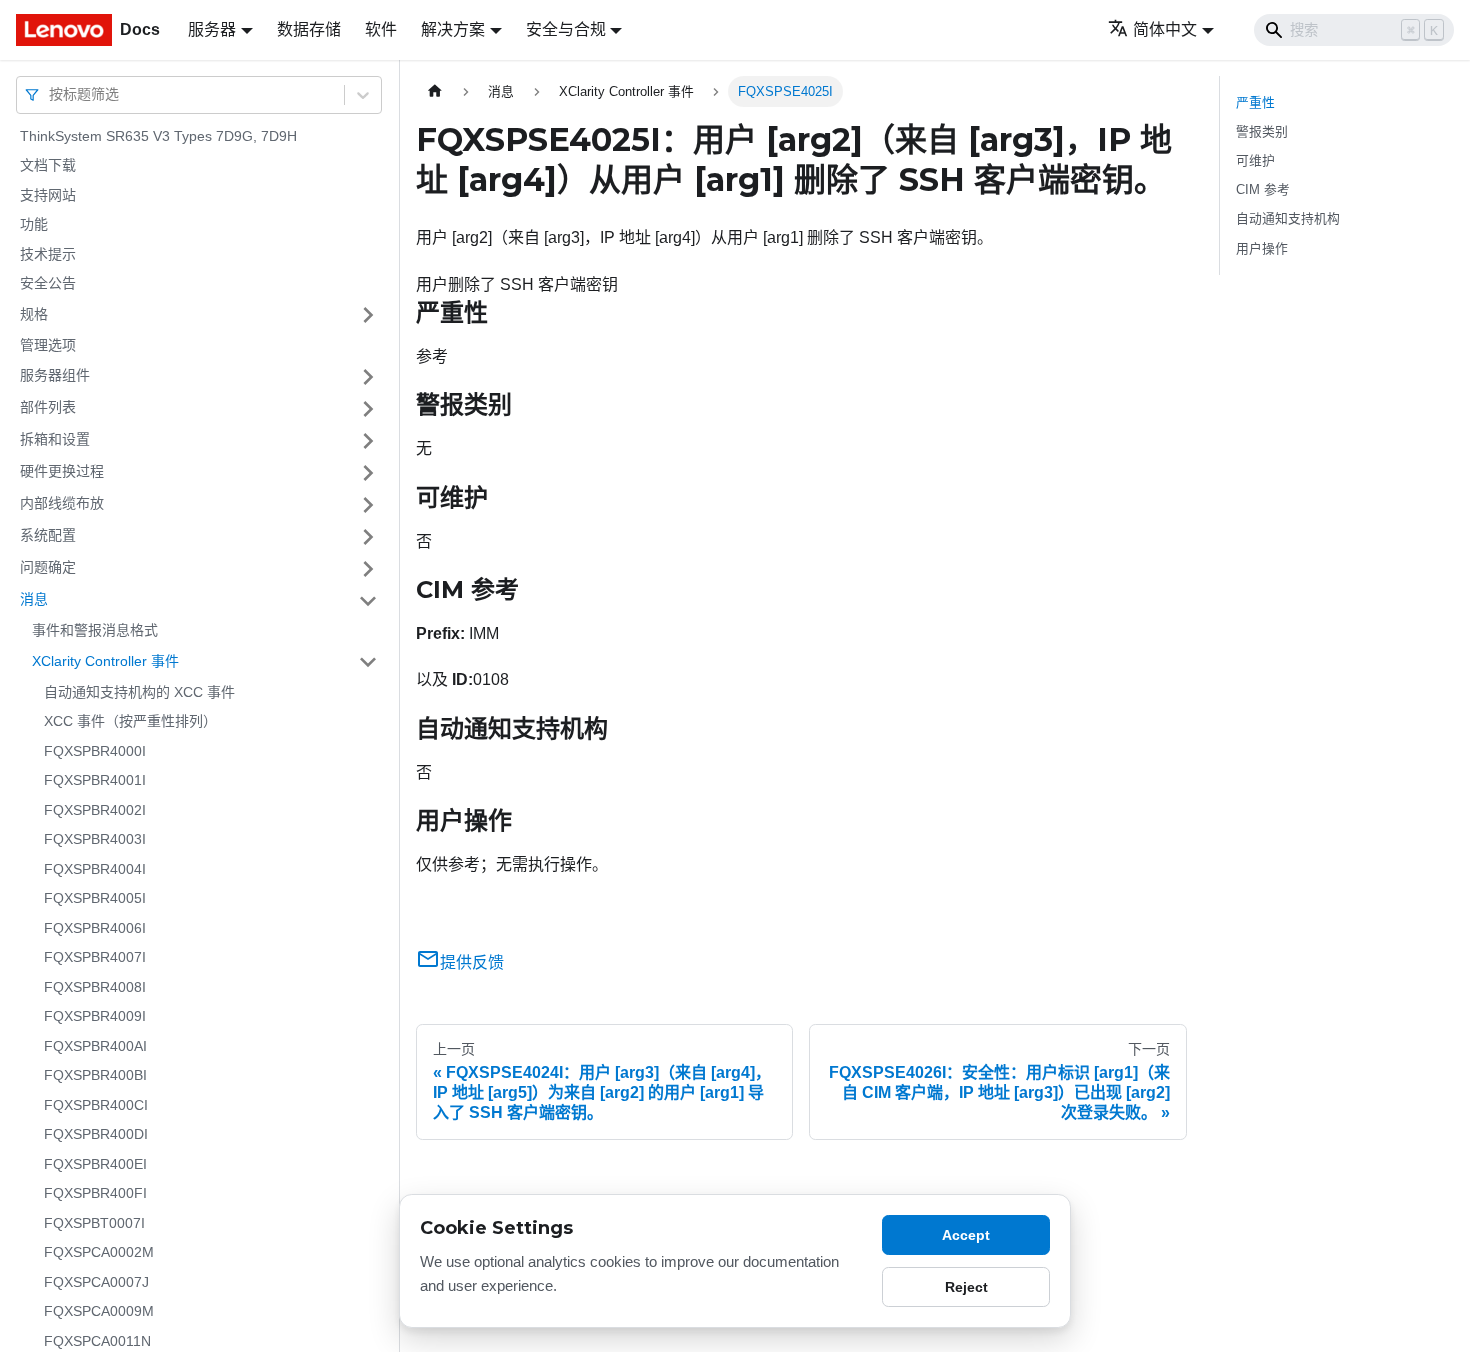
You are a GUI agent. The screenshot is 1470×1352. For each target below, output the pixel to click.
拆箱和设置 (55, 440)
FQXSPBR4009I (95, 1017)
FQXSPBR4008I (95, 987)
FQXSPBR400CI (96, 1105)
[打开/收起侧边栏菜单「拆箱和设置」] (368, 441)
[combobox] (51, 94)
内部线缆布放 (62, 504)
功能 (34, 225)
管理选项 (48, 345)
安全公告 (48, 284)
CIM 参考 (1263, 189)
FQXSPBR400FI (95, 1194)
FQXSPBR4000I (95, 751)
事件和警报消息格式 (95, 631)
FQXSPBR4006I (95, 928)
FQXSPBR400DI (96, 1135)
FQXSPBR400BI (95, 1076)
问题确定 (48, 568)
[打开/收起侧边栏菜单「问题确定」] (368, 569)
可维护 (1255, 160)
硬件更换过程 (62, 472)
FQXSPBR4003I (95, 840)
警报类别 (1262, 131)
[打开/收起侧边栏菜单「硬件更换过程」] (368, 473)
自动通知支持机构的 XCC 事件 (139, 692)
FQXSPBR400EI (95, 1164)
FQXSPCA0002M (99, 1253)
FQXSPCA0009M (99, 1312)
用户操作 (1262, 248)
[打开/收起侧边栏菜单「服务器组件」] (368, 377)
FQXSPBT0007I (94, 1223)
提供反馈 (472, 962)
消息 (34, 600)
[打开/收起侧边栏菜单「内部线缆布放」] (368, 505)
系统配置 (48, 536)
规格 (34, 314)
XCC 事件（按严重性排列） (130, 722)
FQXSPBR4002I (95, 810)
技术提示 (48, 254)
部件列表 (48, 408)
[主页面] (435, 91)
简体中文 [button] (1165, 29)
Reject (966, 1287)
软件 (381, 29)
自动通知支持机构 (1288, 218)
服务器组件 (55, 376)
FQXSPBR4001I (95, 781)
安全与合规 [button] (566, 29)
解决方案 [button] (453, 29)
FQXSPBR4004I (95, 869)
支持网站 (48, 195)
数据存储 (309, 29)
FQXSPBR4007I (95, 958)
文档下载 (48, 166)
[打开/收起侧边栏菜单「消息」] (368, 601)
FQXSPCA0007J (96, 1282)
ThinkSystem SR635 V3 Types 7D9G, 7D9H (158, 136)
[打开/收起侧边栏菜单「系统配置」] (368, 537)
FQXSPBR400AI (95, 1046)
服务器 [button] (212, 29)
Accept (966, 1235)
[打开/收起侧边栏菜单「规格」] (368, 315)
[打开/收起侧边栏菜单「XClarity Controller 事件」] (368, 662)
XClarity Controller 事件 (105, 661)
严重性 (1255, 102)
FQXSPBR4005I (95, 899)
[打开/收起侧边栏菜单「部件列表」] (368, 409)
